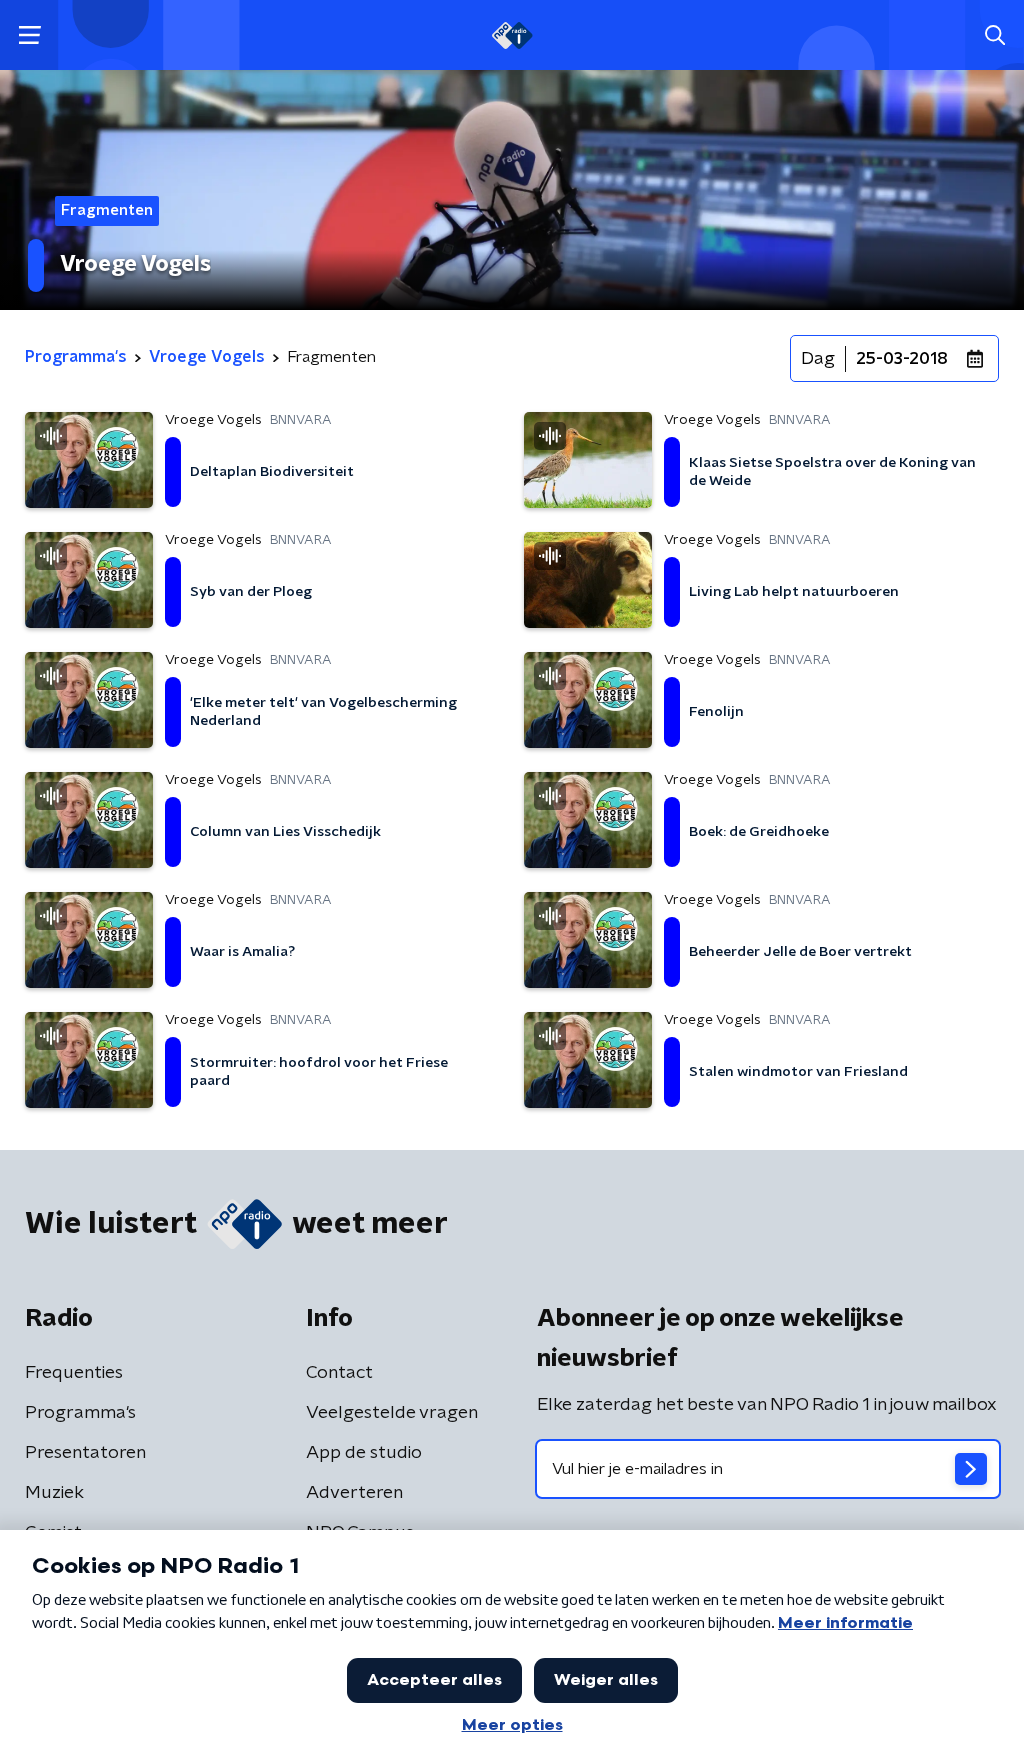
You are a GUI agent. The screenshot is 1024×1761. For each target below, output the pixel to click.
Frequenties (74, 1373)
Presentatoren (85, 1453)
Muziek (54, 1493)
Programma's (80, 1413)
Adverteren (354, 1493)
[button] (29, 35)
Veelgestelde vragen (392, 1413)
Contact (339, 1373)
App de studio (364, 1453)
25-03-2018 (902, 359)
